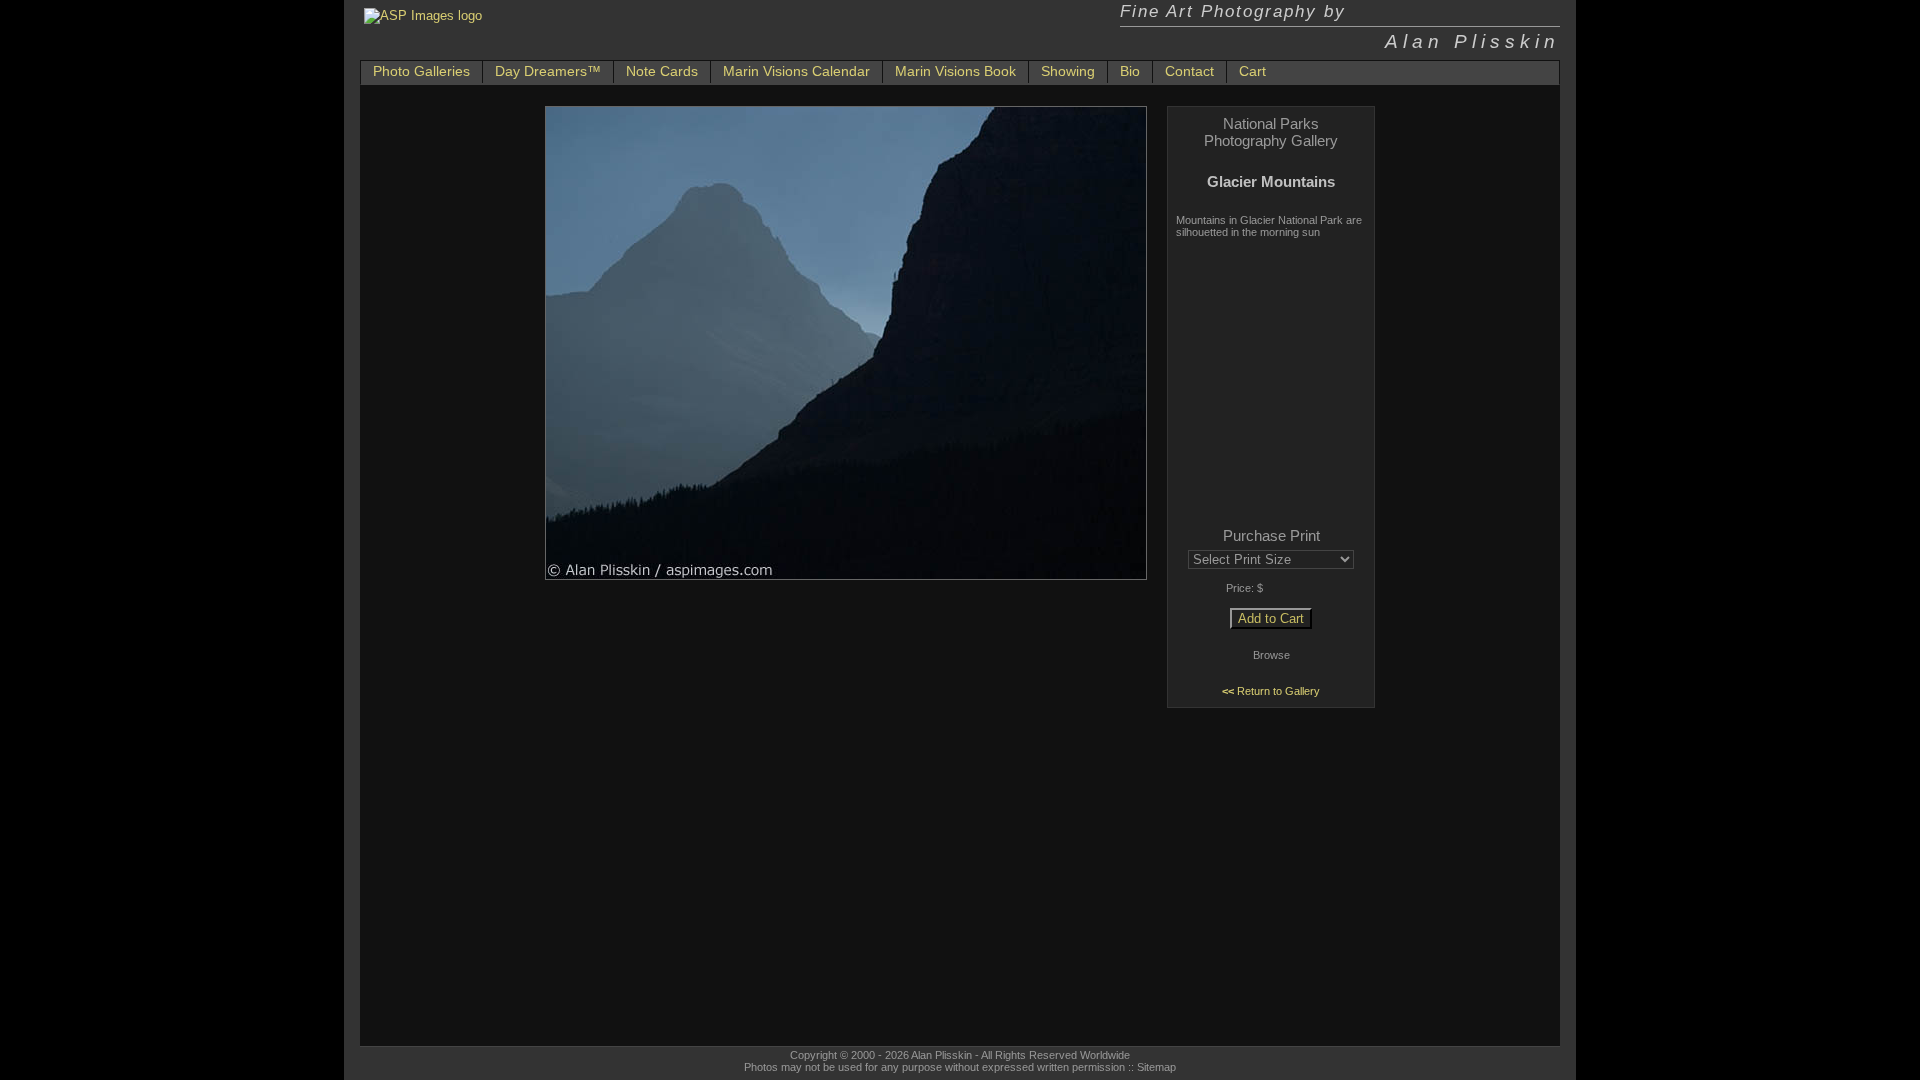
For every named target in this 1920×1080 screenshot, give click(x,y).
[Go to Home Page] (423, 15)
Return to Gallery (1271, 691)
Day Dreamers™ (548, 71)
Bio (1130, 71)
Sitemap (1156, 1067)
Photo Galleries (421, 71)
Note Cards (662, 71)
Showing (1068, 71)
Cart (1252, 71)
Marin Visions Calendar (796, 71)
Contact (1189, 71)
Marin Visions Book (955, 71)
